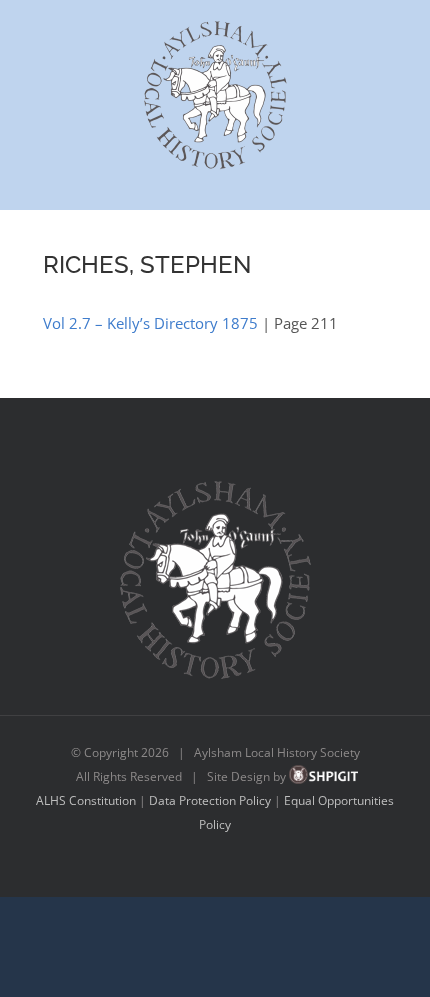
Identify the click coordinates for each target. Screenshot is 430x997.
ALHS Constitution (86, 800)
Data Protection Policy (210, 800)
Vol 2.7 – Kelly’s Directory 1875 (150, 323)
